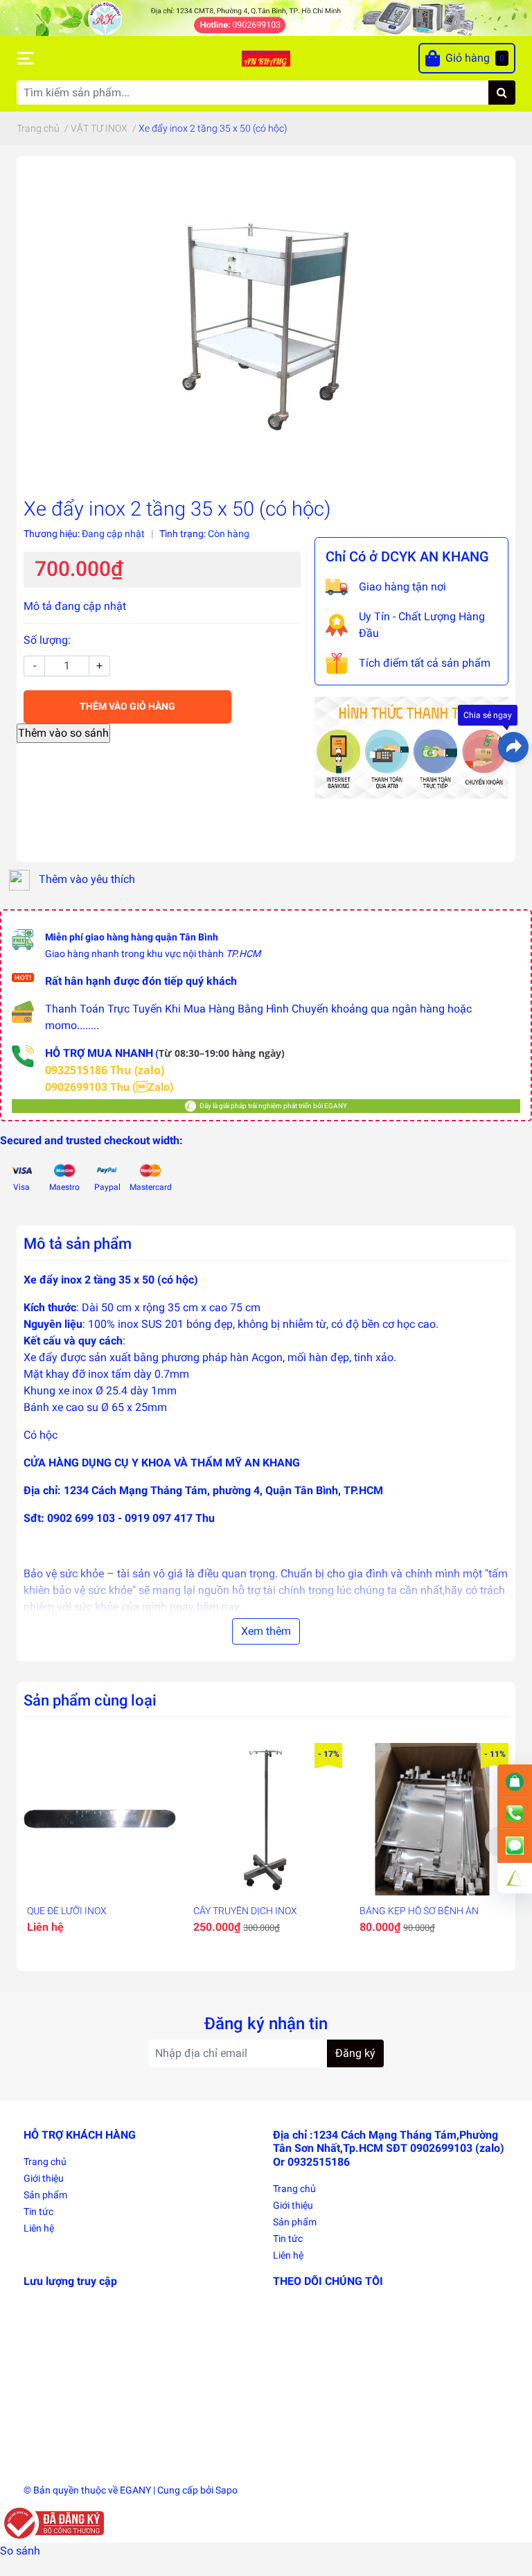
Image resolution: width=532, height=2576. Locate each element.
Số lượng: (47, 640)
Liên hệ (39, 2228)
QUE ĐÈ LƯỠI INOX (67, 1911)
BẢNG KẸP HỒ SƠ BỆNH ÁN (419, 1911)
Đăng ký (355, 2053)
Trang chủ (45, 2162)
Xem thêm (266, 1631)
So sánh (20, 2551)
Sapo (227, 2490)
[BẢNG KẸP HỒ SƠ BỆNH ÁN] (432, 1819)
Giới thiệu (44, 2178)
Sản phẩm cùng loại (90, 1700)
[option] (100, 1841)
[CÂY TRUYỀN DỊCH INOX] (266, 1819)
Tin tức (38, 2211)
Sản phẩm (45, 2195)
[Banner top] (266, 17)
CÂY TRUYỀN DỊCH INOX (245, 1911)
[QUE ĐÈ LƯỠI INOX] (100, 1819)
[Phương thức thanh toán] (411, 746)
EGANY (135, 2490)
